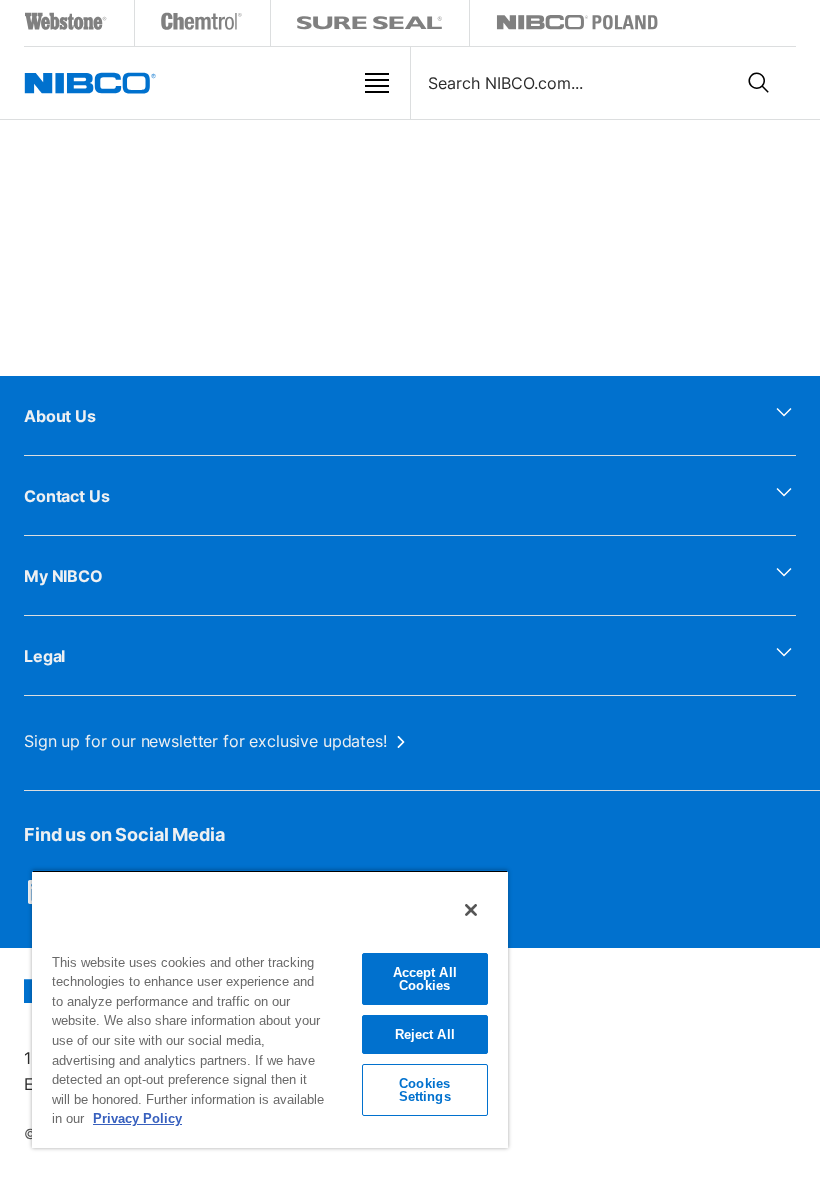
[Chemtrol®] (202, 25)
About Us (60, 416)
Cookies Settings (425, 1090)
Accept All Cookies (425, 979)
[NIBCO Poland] (577, 25)
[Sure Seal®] (370, 25)
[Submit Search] (759, 83)
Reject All (425, 1034)
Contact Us (67, 496)
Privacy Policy (137, 1118)
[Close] (471, 910)
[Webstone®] (66, 25)
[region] (270, 1009)
